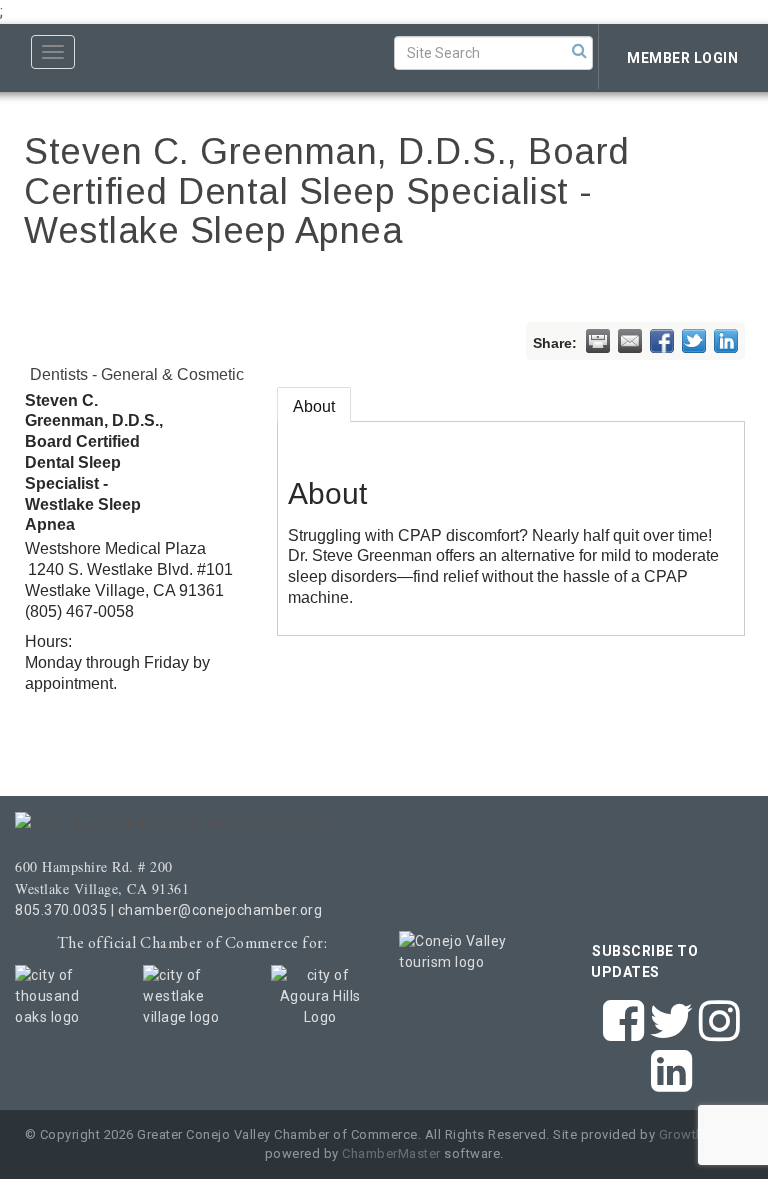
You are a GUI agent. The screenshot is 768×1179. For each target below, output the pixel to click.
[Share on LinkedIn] (726, 341)
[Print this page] (598, 341)
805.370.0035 (61, 910)
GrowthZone (697, 1134)
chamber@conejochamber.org (220, 910)
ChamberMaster (391, 1153)
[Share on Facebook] (662, 341)
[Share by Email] (630, 341)
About (314, 406)
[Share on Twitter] (694, 341)
